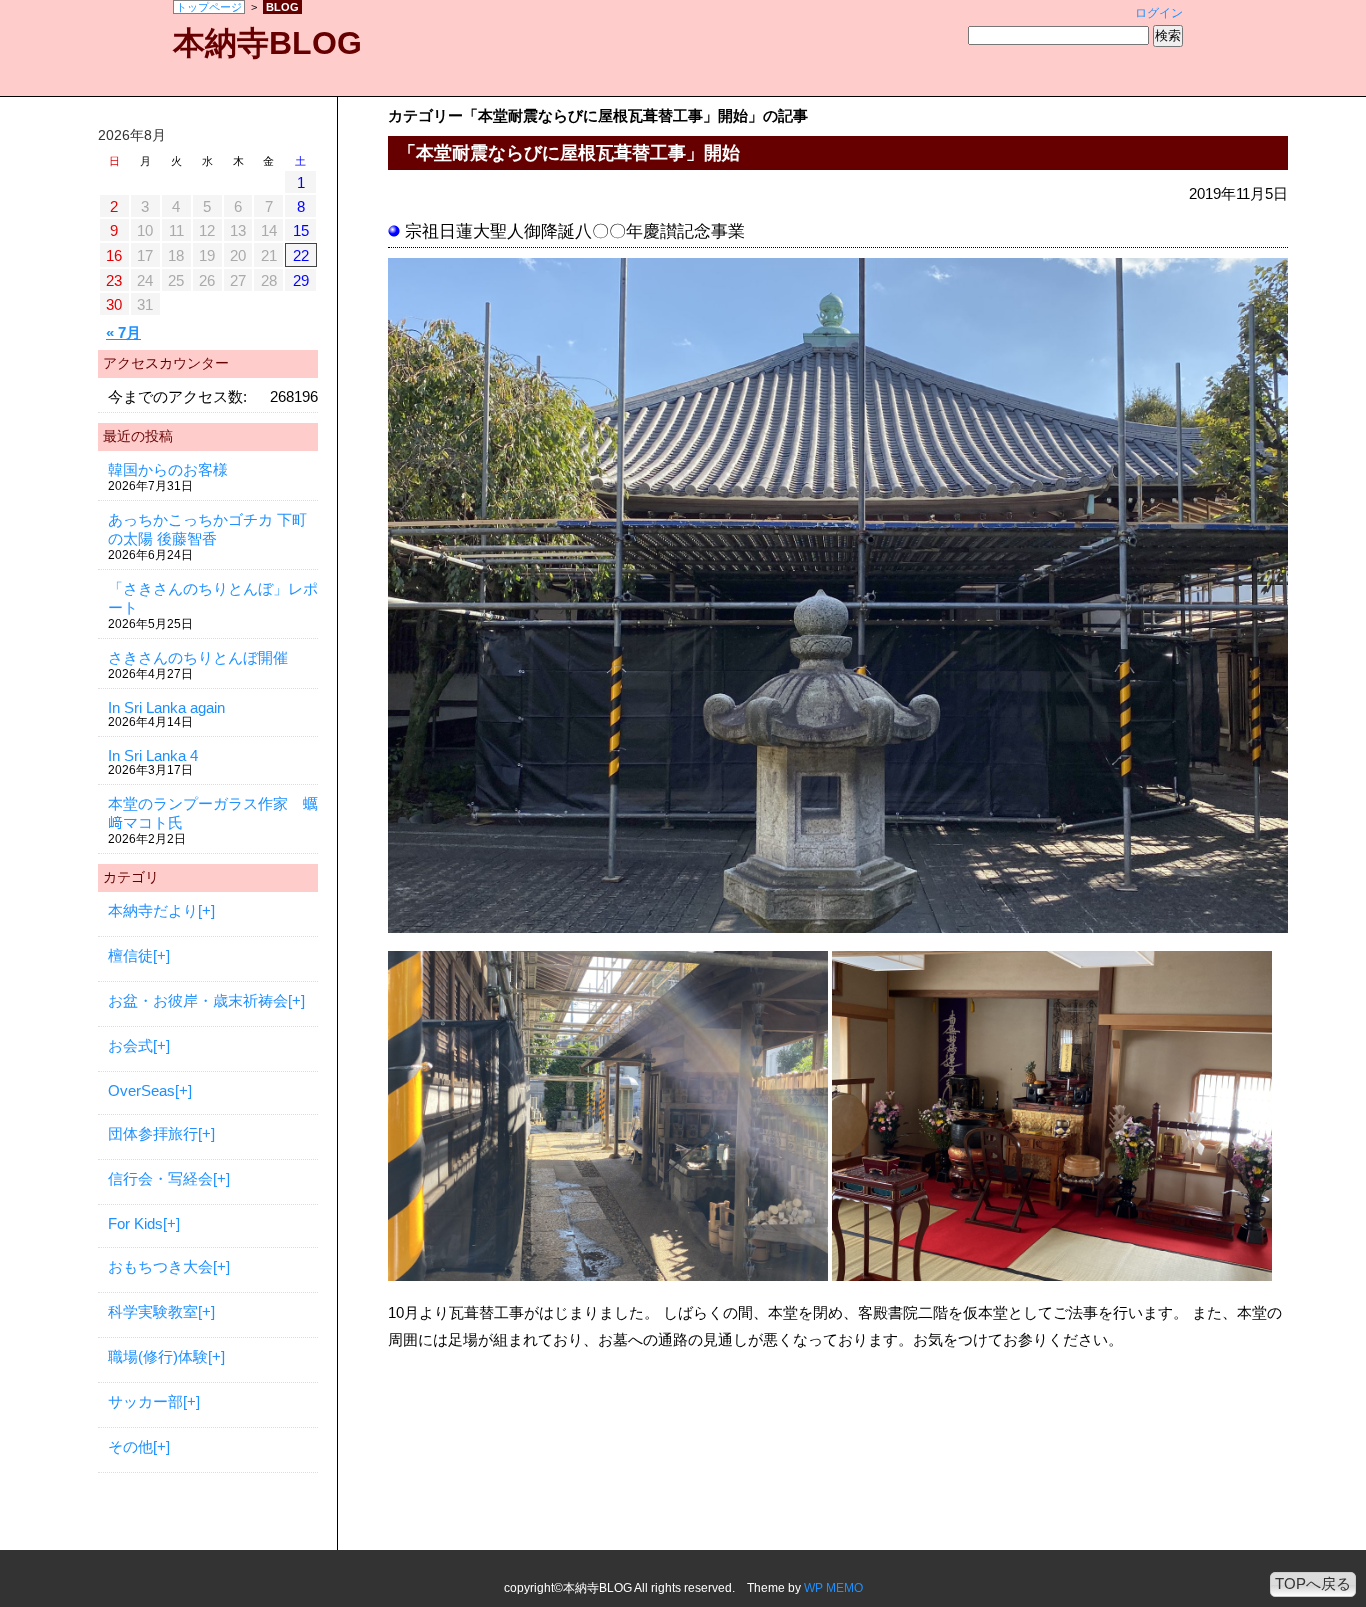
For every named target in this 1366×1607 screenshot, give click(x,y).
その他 (130, 1446)
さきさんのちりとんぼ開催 (198, 657)
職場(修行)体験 (158, 1356)
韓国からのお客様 (168, 469)
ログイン (1159, 13)
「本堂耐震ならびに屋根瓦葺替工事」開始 (569, 153)
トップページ (209, 7)
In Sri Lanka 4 (153, 755)
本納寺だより (153, 910)
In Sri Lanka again (166, 707)
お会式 (130, 1045)
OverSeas (141, 1090)
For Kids (135, 1223)
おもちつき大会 (160, 1266)
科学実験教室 (153, 1311)
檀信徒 (130, 955)
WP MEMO (833, 1588)
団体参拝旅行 (153, 1133)
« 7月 (123, 332)
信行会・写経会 (160, 1178)
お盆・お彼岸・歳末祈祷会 (198, 1000)
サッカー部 (145, 1401)
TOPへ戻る (1313, 1583)
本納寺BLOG (267, 43)
